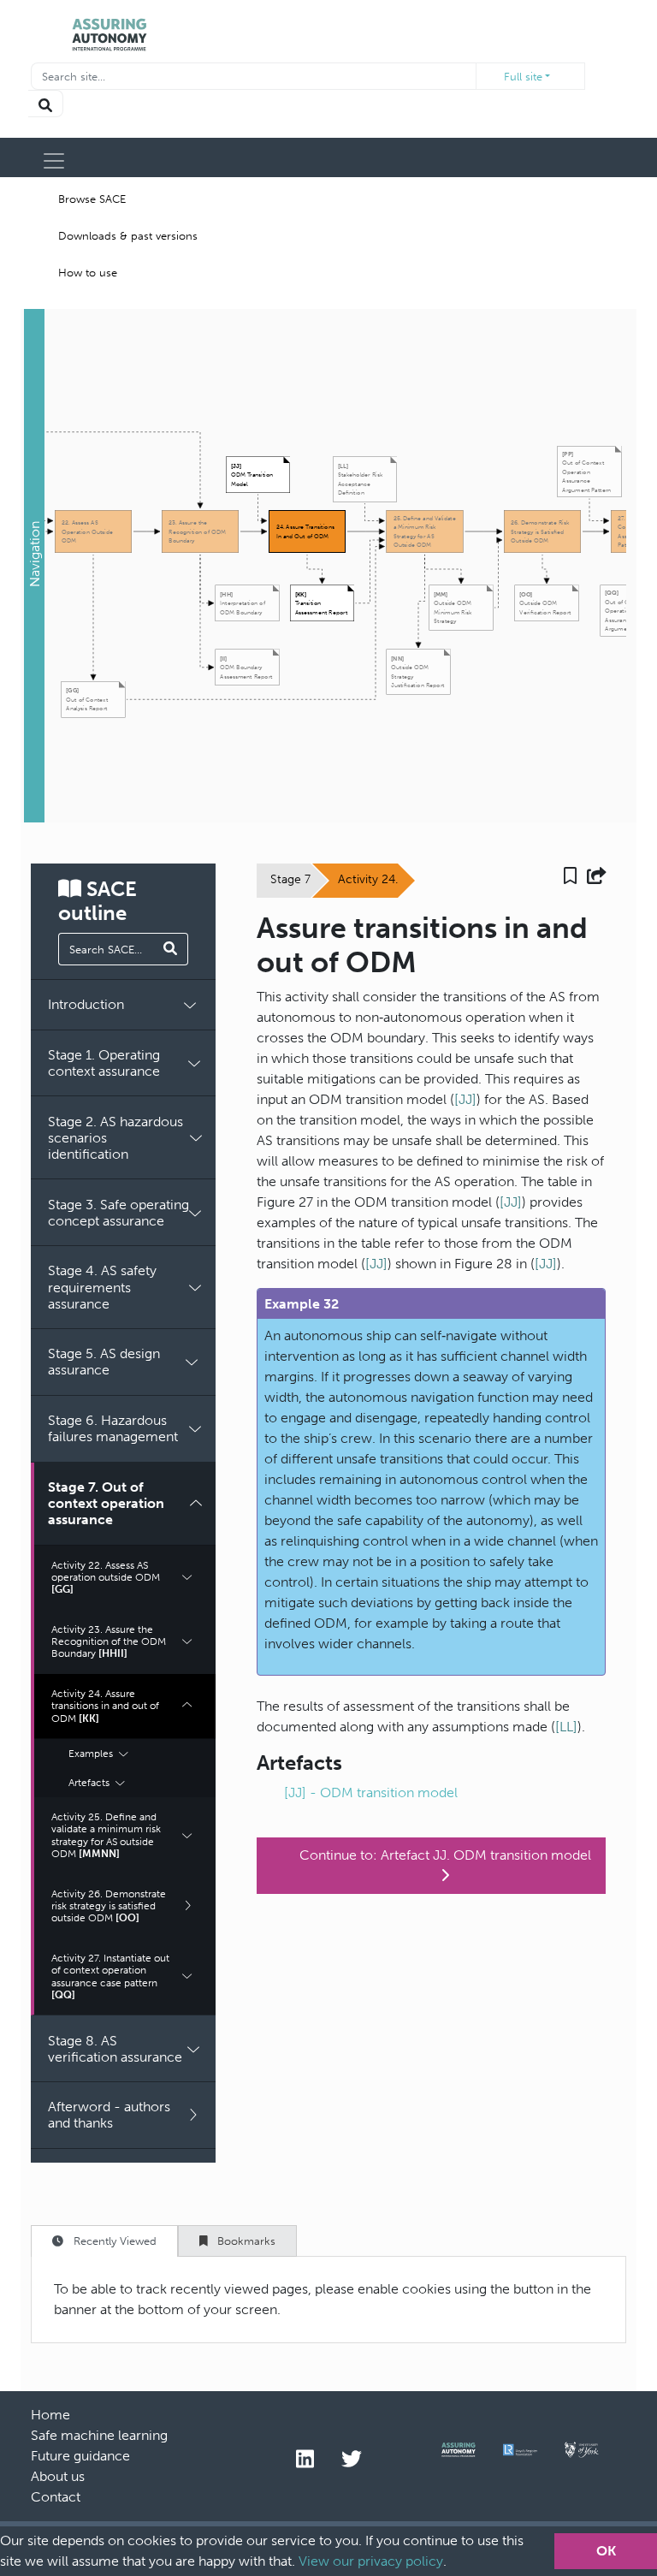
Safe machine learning (99, 2435)
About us (58, 2476)
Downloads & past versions (128, 236)
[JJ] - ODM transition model (371, 1793)
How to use (88, 273)
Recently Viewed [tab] (113, 2241)
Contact (56, 2497)
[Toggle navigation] (54, 161)
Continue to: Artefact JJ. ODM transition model (445, 1855)
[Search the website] (46, 104)
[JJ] (465, 1099)
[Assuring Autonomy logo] (459, 2453)
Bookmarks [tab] (245, 2241)
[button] (34, 566)
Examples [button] (92, 1754)
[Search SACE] (171, 949)
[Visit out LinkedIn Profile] (305, 2459)
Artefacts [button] (90, 1783)
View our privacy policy (371, 2561)
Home (50, 2415)
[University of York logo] (582, 2453)
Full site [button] (523, 77)
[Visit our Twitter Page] (352, 2459)
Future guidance (80, 2456)
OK (606, 2551)
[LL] (566, 1727)
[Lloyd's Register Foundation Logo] (520, 2453)
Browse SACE (92, 199)
